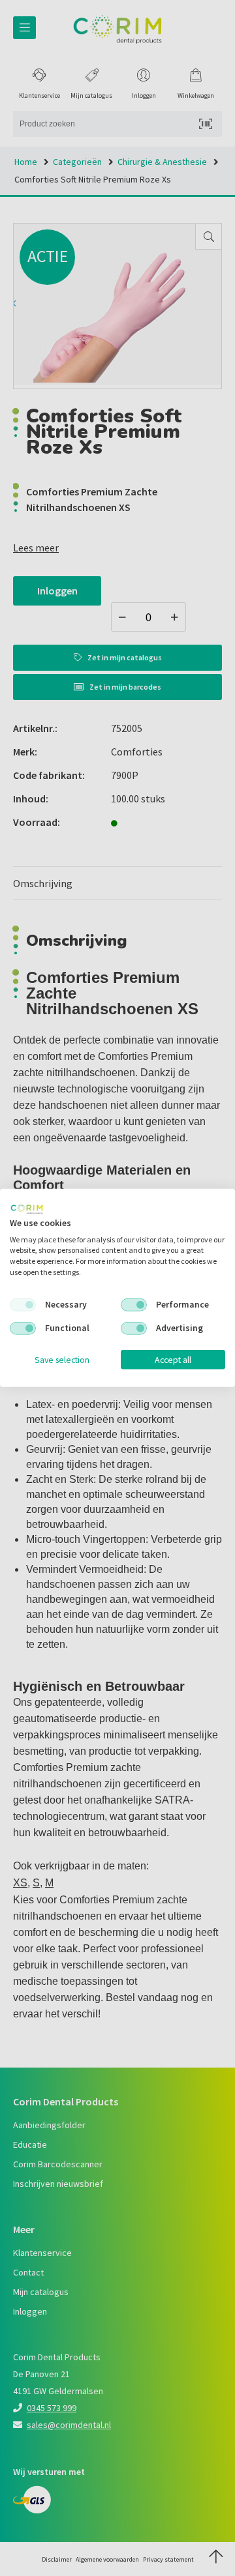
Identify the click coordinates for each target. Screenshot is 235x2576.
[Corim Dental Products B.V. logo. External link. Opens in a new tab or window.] (27, 1209)
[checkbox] (23, 1305)
